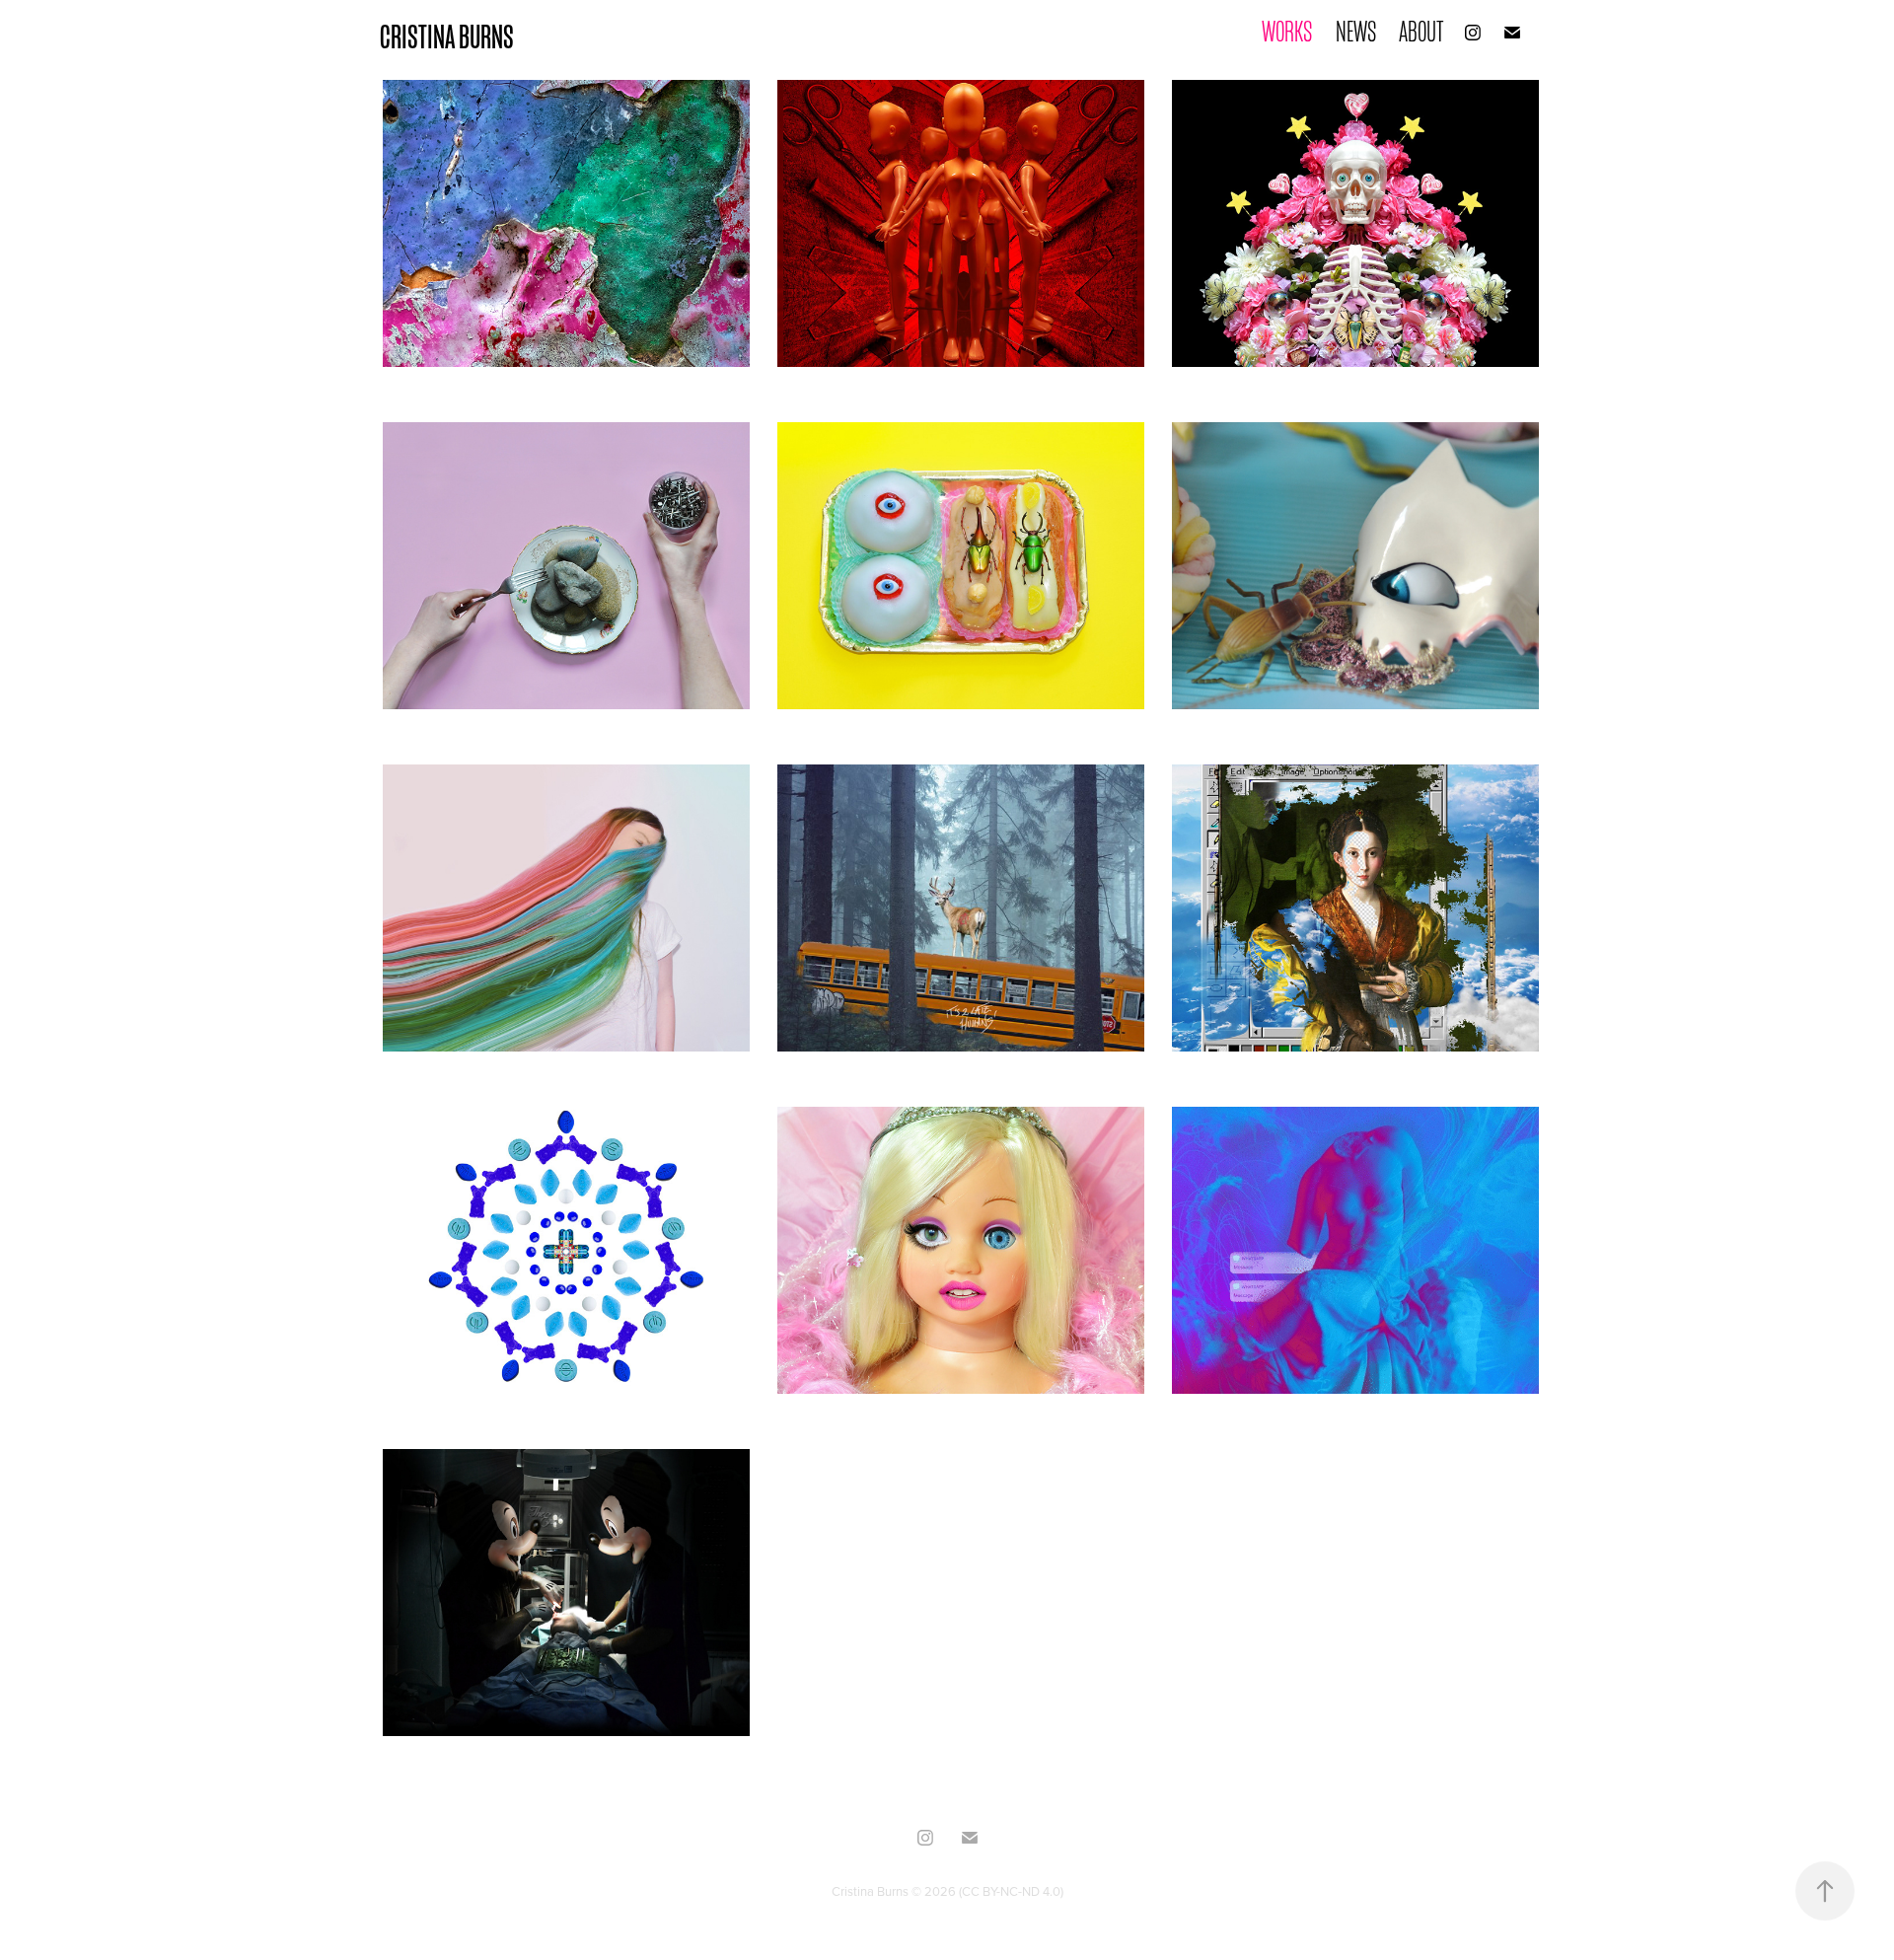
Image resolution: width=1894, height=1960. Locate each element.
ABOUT (1421, 32)
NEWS (1356, 32)
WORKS (1287, 32)
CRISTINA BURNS (447, 37)
